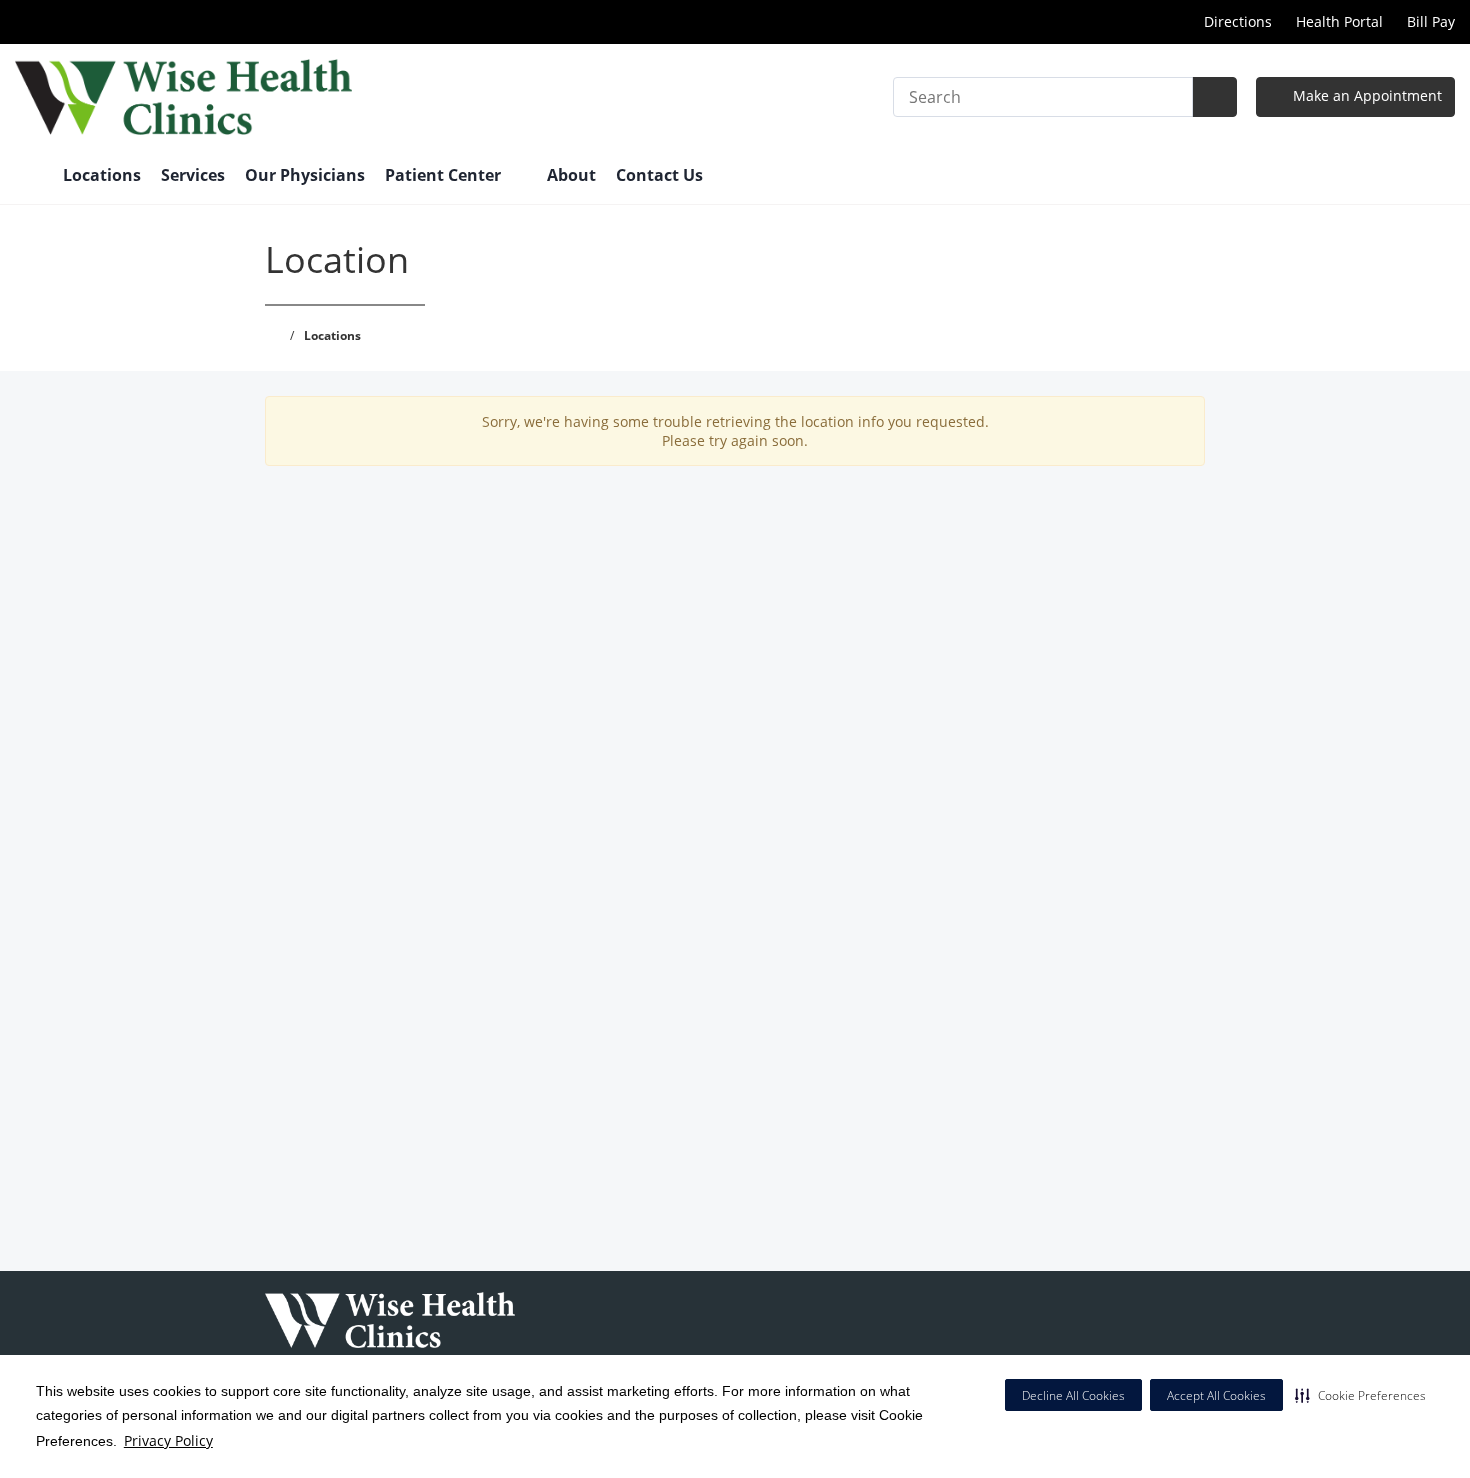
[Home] (29, 177)
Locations (102, 175)
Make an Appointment (1365, 95)
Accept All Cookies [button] (1216, 1395)
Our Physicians (305, 175)
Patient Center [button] (445, 175)
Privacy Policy (168, 1440)
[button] (1360, 1395)
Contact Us (659, 175)
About (571, 175)
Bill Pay (1431, 21)
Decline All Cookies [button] (1073, 1395)
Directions (1236, 21)
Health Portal (1339, 21)
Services (193, 175)
